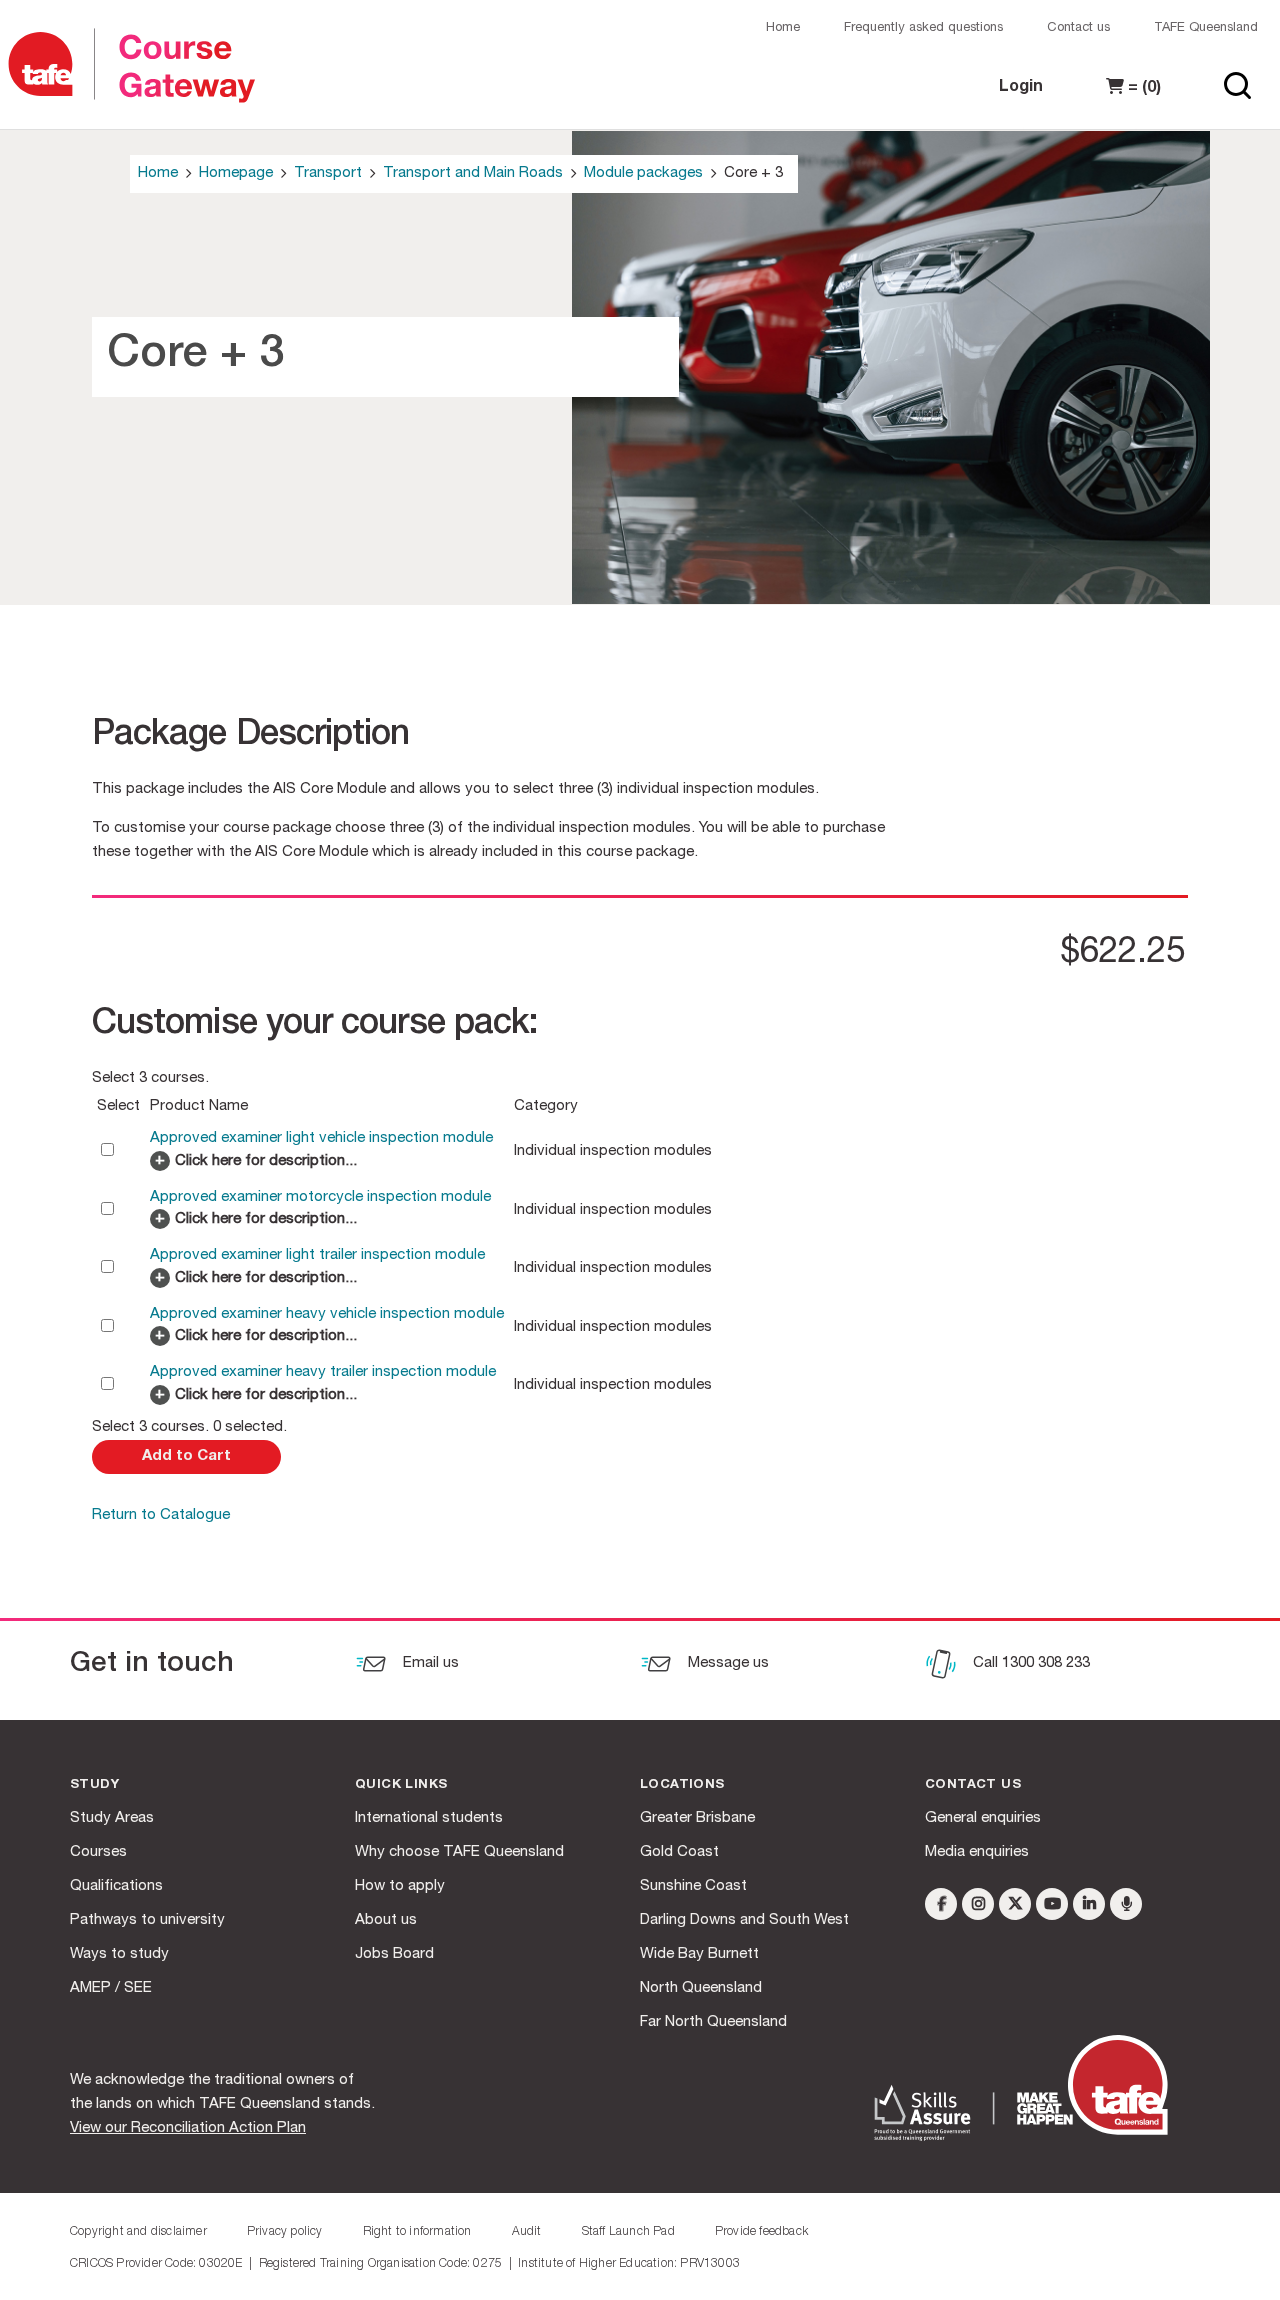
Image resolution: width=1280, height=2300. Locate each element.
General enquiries (983, 1818)
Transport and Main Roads (473, 173)
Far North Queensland (713, 2022)
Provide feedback (761, 2232)
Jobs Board (394, 1954)
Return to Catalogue (161, 1515)
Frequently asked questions (923, 28)
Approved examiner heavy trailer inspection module (323, 1372)
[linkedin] (1089, 1904)
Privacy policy (285, 2232)
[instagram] (978, 1904)
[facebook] (941, 1904)
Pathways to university (147, 1920)
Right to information (417, 2232)
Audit (527, 2232)
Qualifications (116, 1886)
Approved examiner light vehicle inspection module (321, 1138)
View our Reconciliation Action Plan (188, 2128)
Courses (98, 1852)
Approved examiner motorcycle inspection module (320, 1197)
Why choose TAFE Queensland (459, 1852)
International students (429, 1818)
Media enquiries (977, 1852)
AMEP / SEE (111, 1988)
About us (386, 1920)
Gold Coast (679, 1852)
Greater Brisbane (697, 1818)
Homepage (236, 173)
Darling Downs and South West (744, 1920)
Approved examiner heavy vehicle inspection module (327, 1314)
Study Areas (112, 1818)
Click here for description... (266, 1161)
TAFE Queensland (1206, 28)
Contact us (1078, 28)
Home (783, 28)
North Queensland (701, 1988)
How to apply (400, 1886)
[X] (1015, 1904)
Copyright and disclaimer (138, 2232)
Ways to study (119, 1954)
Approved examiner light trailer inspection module (317, 1255)
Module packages (643, 173)
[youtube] (1052, 1904)
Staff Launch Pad (628, 2232)
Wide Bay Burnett (699, 1954)
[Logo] (50, 65)
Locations (682, 1785)
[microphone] (1126, 1904)
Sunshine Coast (693, 1886)
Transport (328, 173)
